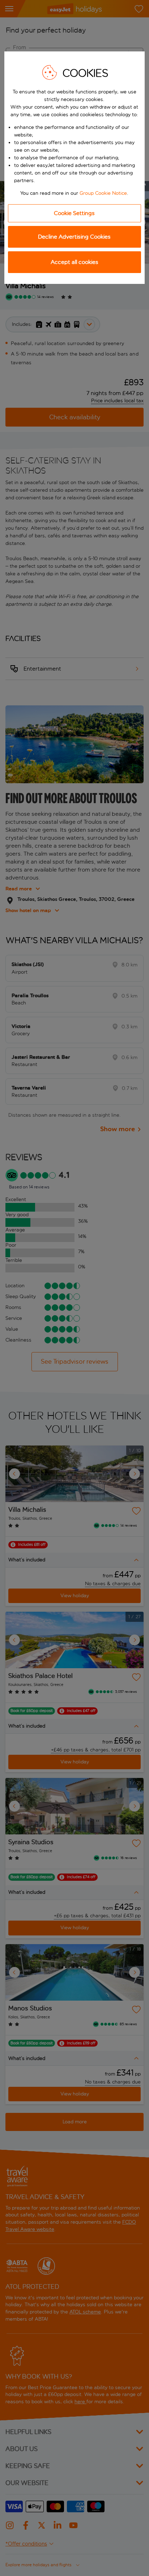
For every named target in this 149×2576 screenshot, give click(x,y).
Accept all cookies (74, 262)
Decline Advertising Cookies (74, 237)
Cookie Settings (74, 213)
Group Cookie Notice (103, 193)
